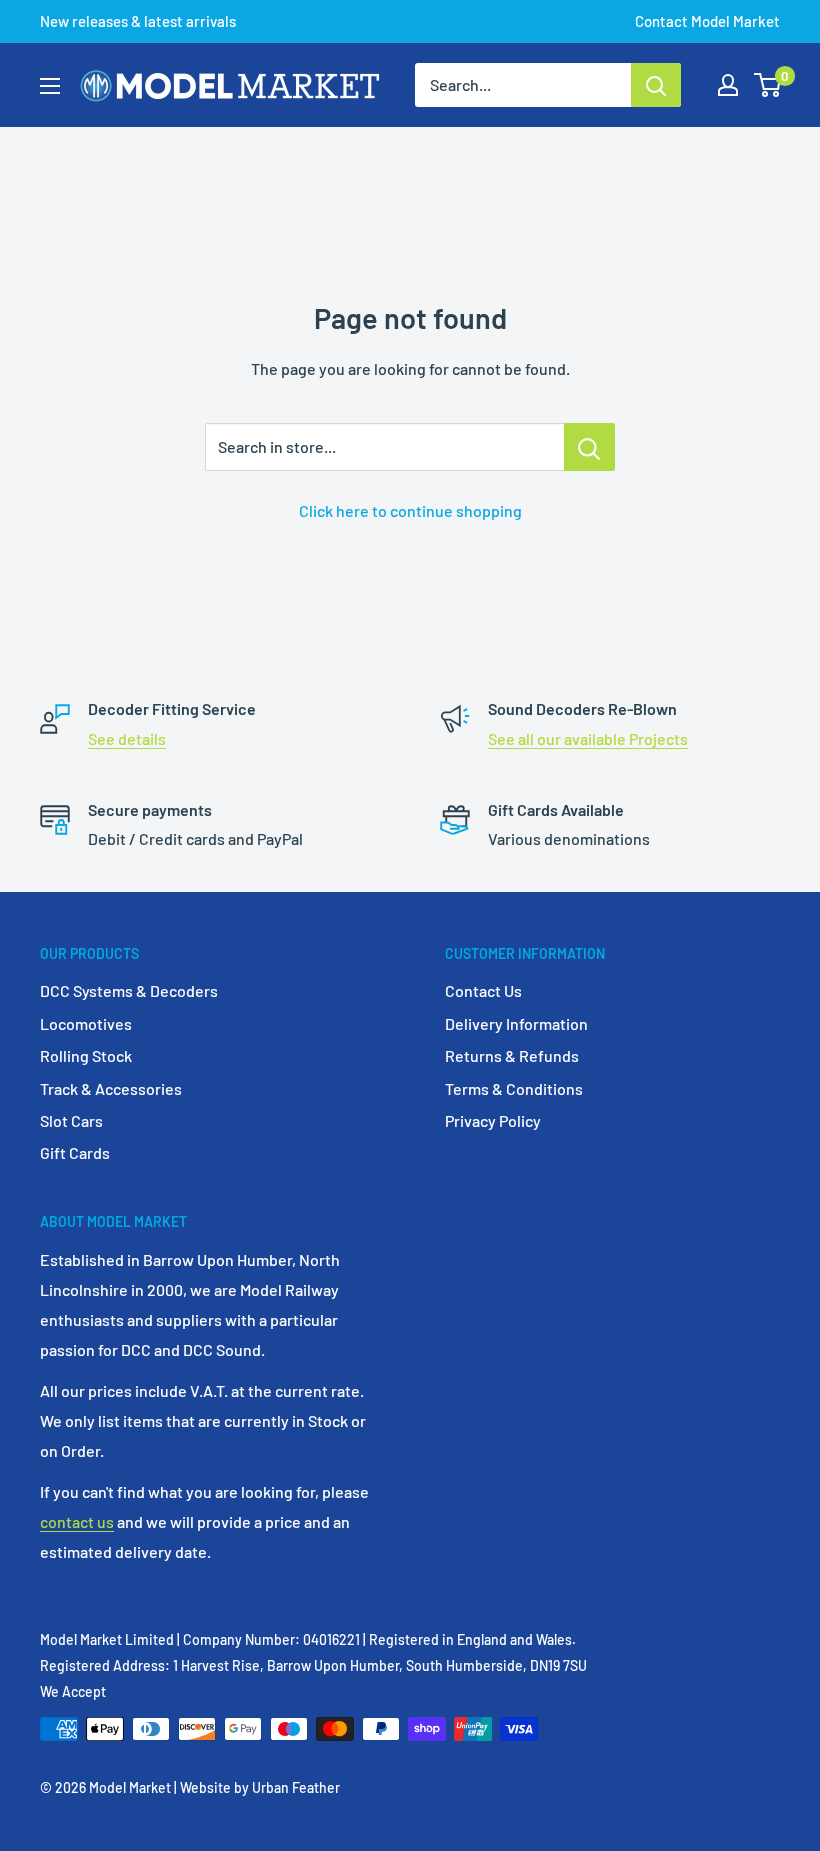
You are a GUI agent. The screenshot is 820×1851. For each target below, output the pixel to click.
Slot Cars (71, 1120)
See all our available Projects (588, 738)
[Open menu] (50, 86)
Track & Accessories (111, 1088)
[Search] (656, 85)
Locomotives (86, 1023)
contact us (77, 1521)
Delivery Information (516, 1023)
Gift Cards (75, 1152)
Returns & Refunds (512, 1055)
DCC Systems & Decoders (129, 990)
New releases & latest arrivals (138, 21)
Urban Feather (296, 1787)
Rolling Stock (86, 1055)
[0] (768, 85)
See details (127, 738)
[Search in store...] (589, 447)
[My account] (728, 85)
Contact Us (483, 990)
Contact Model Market (707, 21)
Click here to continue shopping (410, 510)
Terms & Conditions (514, 1088)
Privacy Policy (493, 1120)
